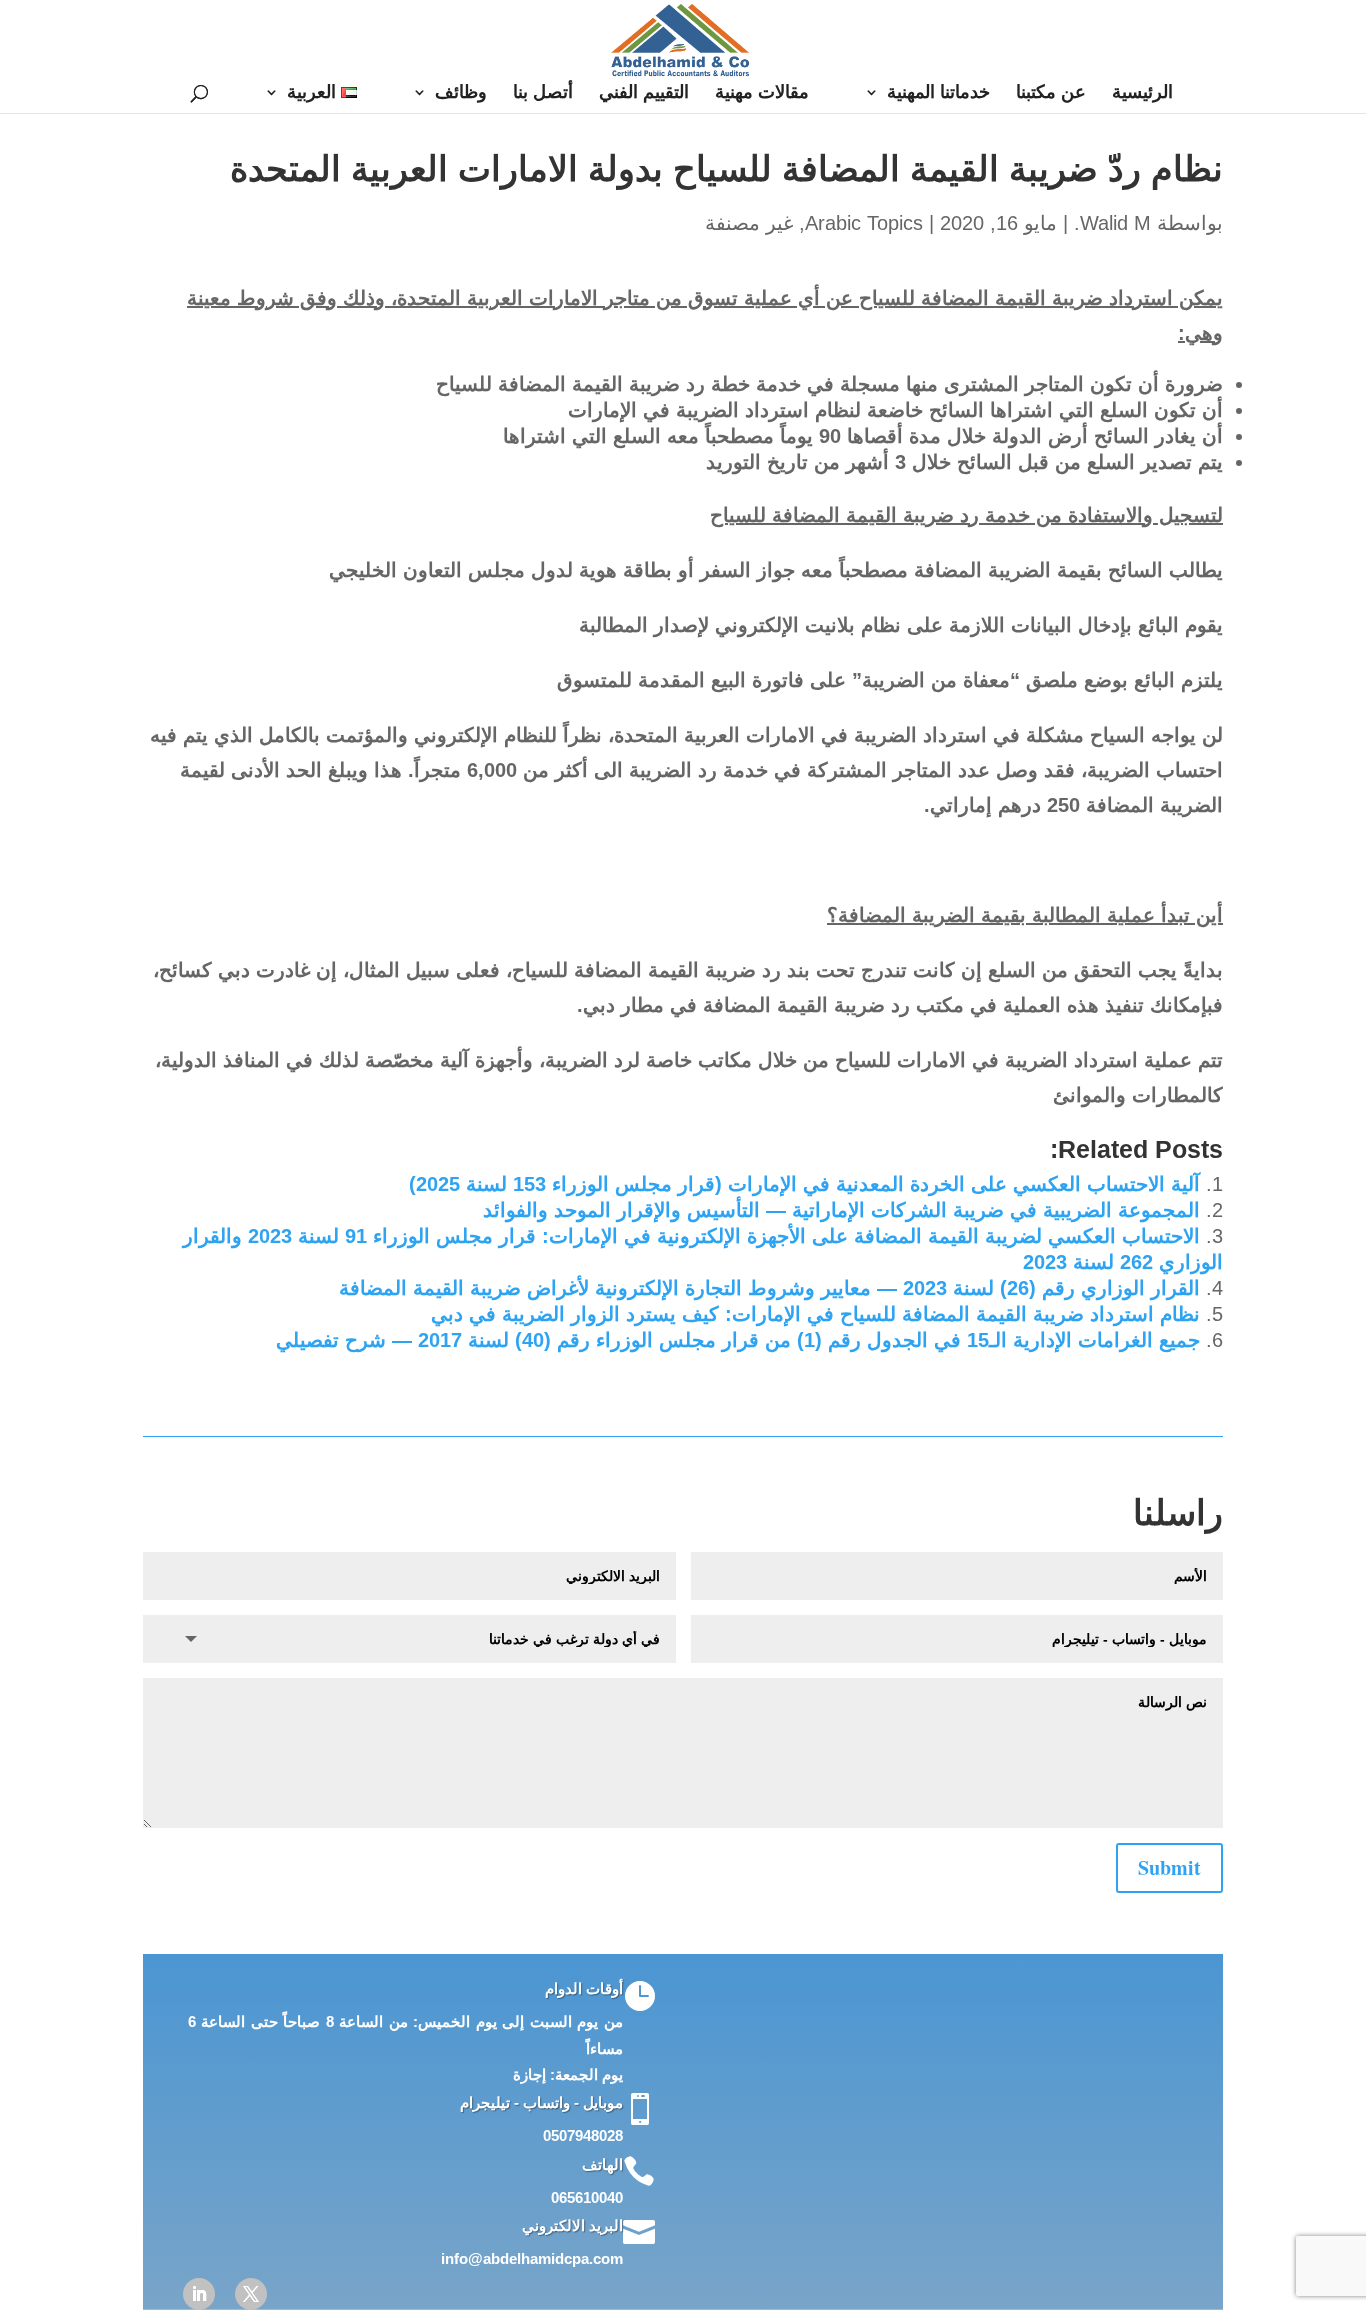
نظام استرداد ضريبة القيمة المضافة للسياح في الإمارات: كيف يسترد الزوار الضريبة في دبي (815, 1314)
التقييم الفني (644, 93)
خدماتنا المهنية (938, 93)
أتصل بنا (543, 93)
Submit (1169, 1867)
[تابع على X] (251, 2294)
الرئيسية (1142, 93)
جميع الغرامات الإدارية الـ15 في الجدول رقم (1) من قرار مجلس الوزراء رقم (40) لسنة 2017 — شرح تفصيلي (738, 1340)
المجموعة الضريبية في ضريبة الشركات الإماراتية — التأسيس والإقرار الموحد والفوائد (841, 1210)
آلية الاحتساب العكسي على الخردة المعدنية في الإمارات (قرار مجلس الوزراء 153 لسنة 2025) (804, 1184)
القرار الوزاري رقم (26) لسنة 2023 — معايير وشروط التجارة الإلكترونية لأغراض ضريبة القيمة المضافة (769, 1288)
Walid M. (1112, 223)
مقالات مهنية (762, 93)
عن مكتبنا (1051, 93)
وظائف (461, 93)
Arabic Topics (864, 223)
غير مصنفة (749, 223)
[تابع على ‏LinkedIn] (199, 2294)
